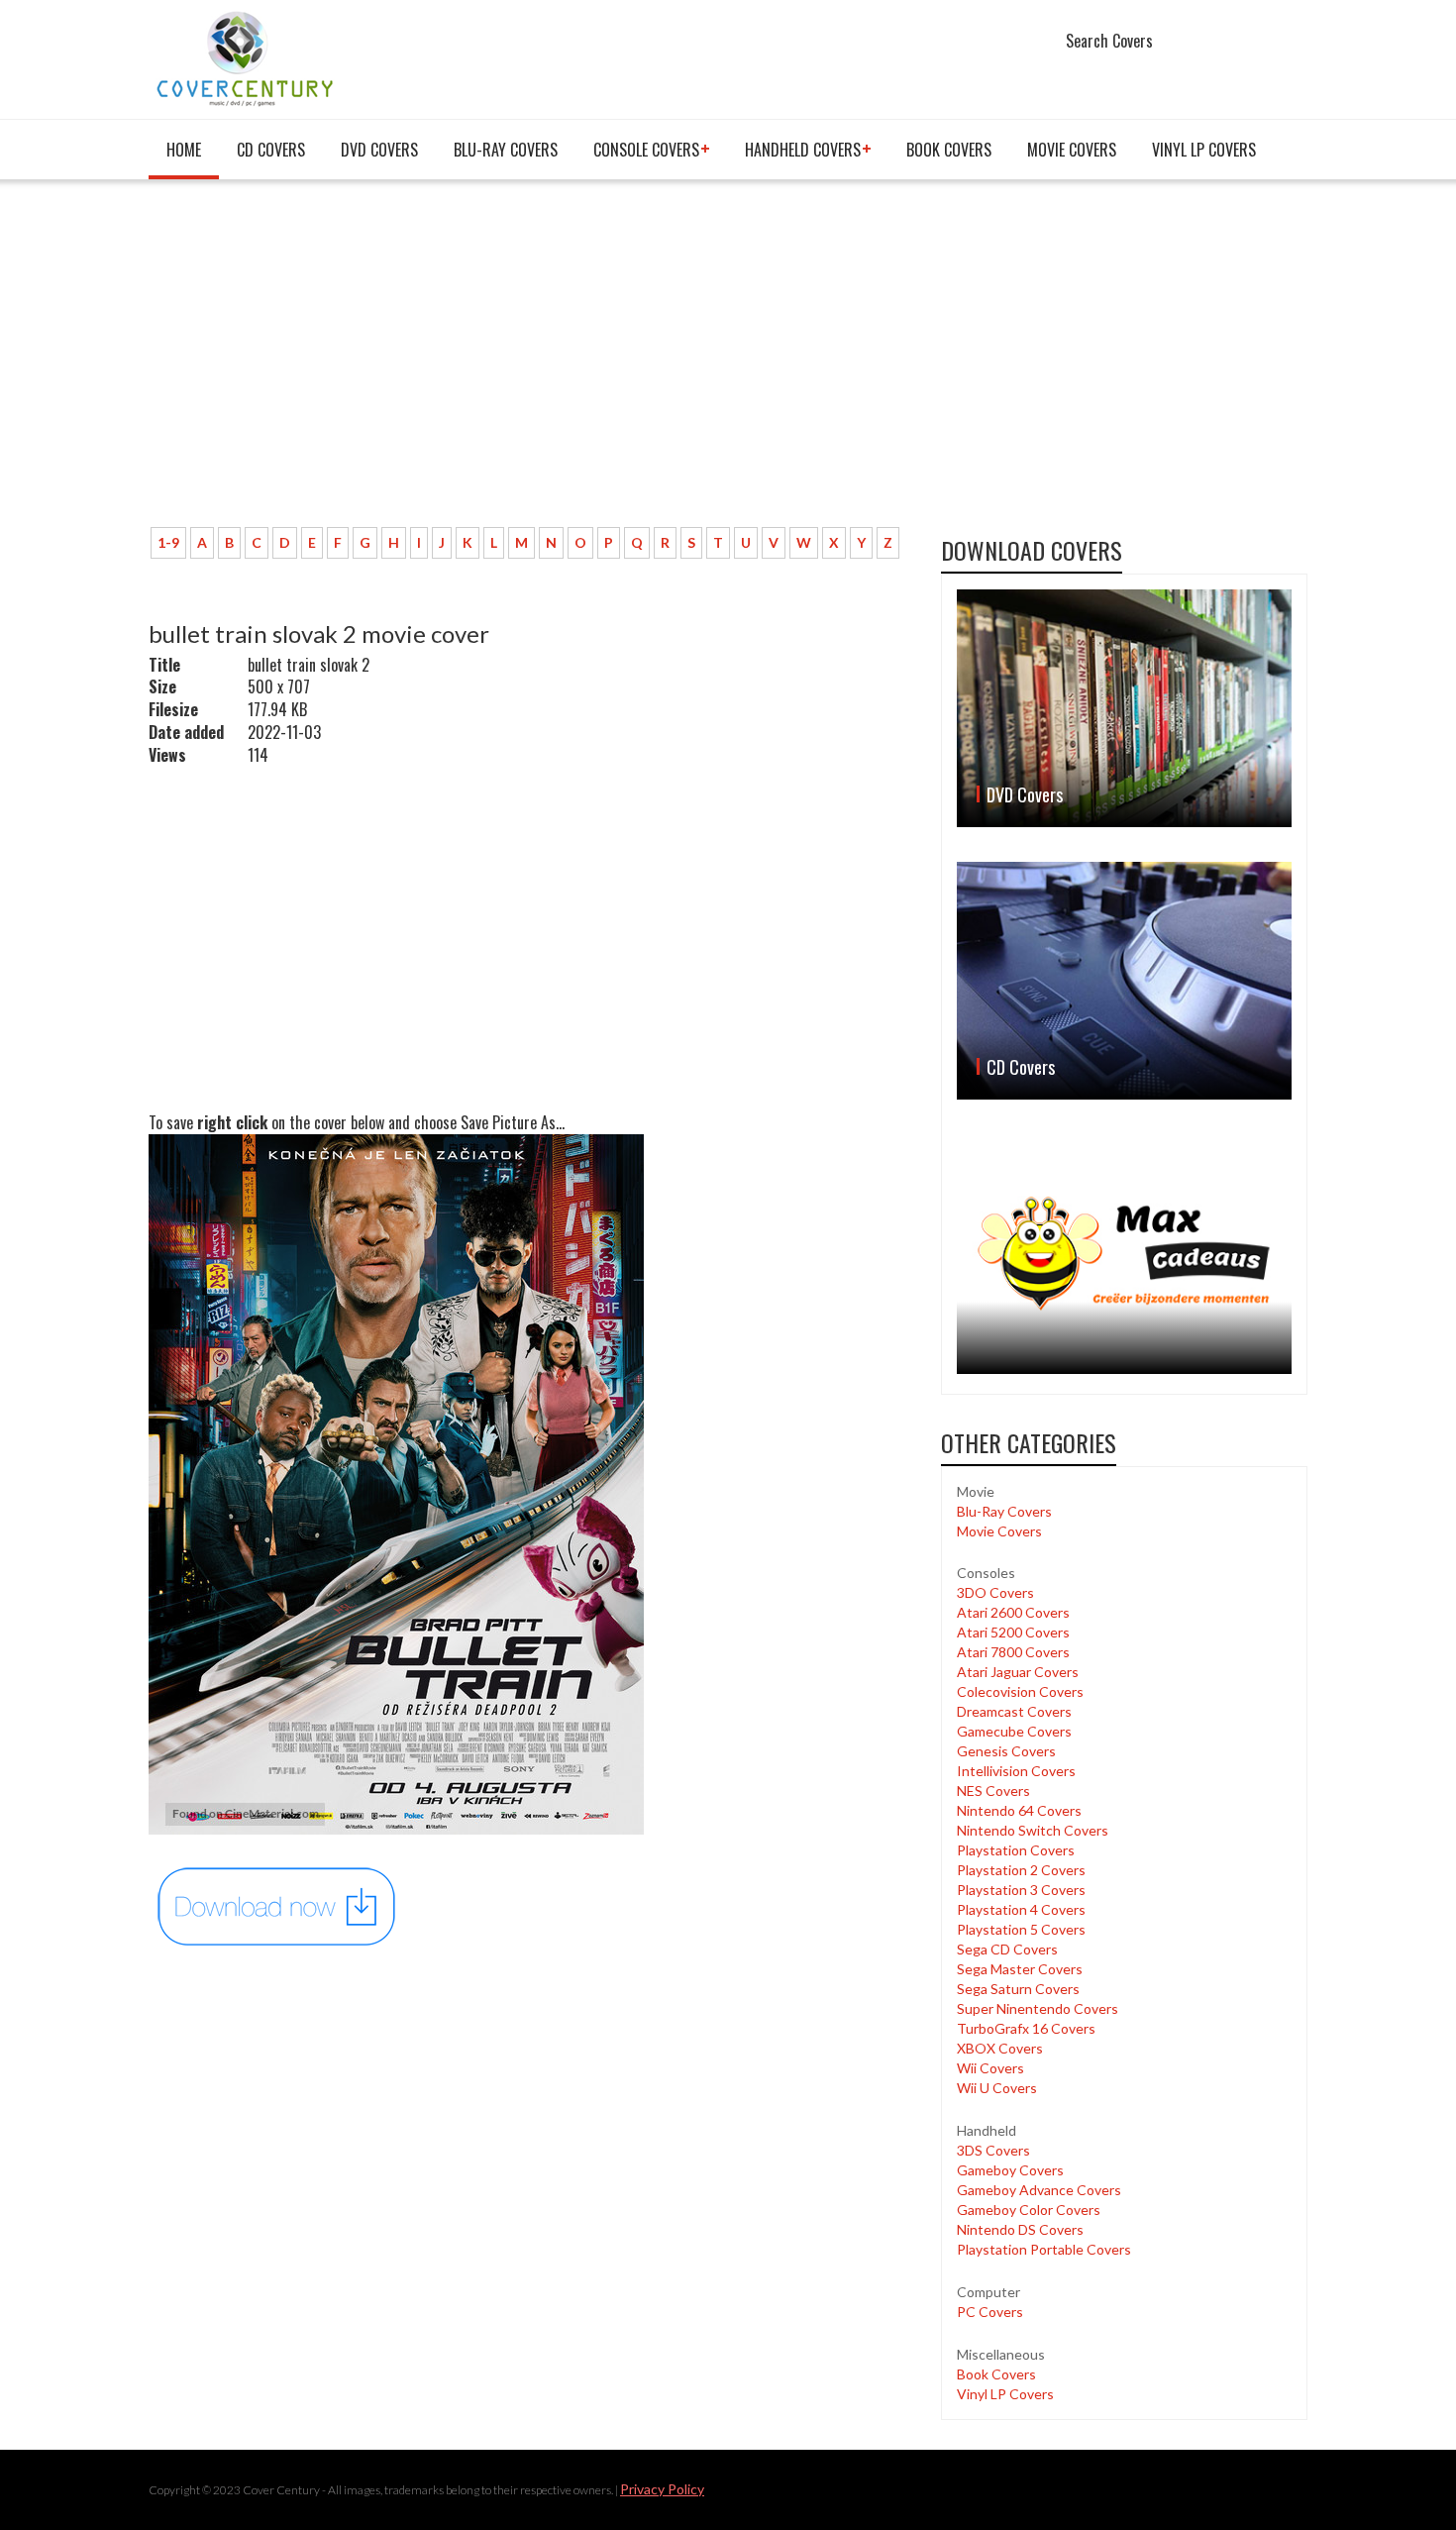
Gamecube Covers (1014, 1731)
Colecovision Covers (1020, 1691)
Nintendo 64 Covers (1019, 1810)
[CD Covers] (1124, 981)
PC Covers (990, 2312)
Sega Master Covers (1020, 1969)
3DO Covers (995, 1592)
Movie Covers (1072, 150)
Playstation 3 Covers (1021, 1890)
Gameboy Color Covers (1029, 2210)
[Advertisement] (530, 364)
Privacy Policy (662, 2489)
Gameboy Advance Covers (1039, 2190)
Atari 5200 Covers (1013, 1632)
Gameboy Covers (1010, 2170)
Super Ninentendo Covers (1038, 2008)
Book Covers (949, 150)
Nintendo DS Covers (1020, 2229)
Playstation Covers (1016, 1850)
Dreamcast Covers (1014, 1711)
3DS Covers (993, 2150)
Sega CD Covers (1007, 1949)
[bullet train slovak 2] (277, 1905)
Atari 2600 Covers (1013, 1612)
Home (184, 150)
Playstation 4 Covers (1021, 1909)
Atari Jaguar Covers (1018, 1672)
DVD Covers (379, 150)
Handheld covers (803, 150)
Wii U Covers (997, 2088)
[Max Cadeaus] (1124, 1254)
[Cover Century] (247, 58)
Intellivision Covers (1016, 1771)
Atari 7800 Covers (1013, 1652)
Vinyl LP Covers (1204, 150)
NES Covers (993, 1791)
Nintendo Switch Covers (1033, 1830)
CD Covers (271, 150)
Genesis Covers (1006, 1751)
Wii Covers (990, 2068)
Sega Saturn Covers (1018, 1989)
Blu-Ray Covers (506, 150)
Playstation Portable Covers (1044, 2249)
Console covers (646, 150)
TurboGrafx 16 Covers (1026, 2028)
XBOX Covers (1000, 2048)
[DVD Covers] (1124, 708)
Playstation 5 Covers (1021, 1929)
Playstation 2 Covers (1021, 1870)
